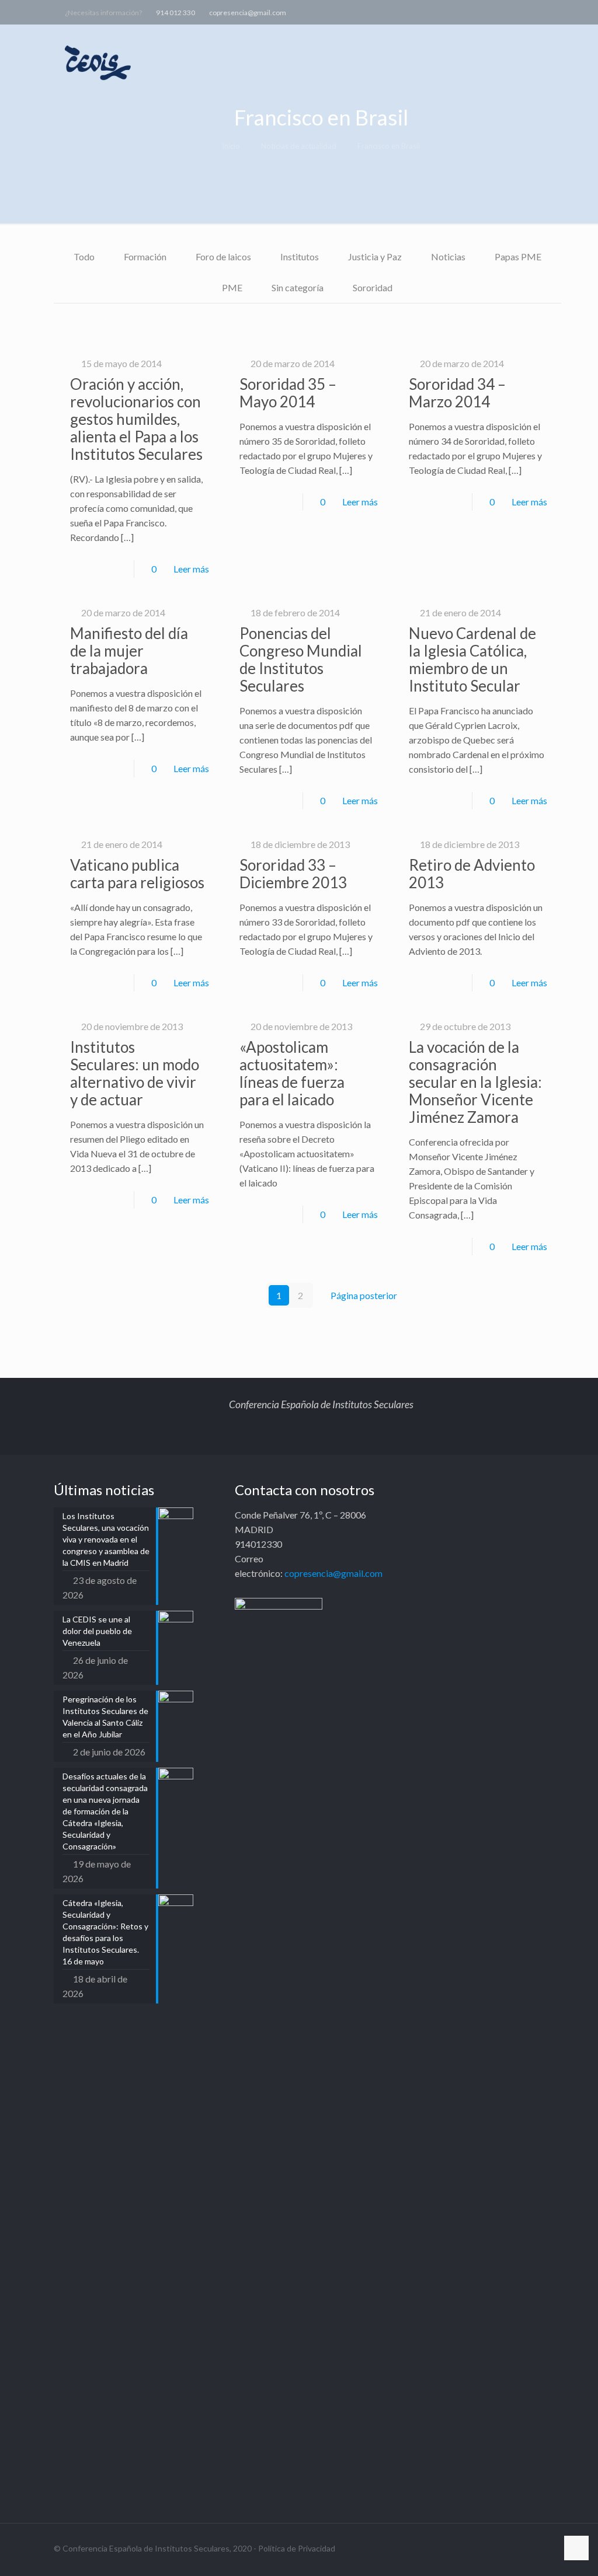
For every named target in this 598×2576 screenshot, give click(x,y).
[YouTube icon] (540, 12)
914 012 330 (175, 13)
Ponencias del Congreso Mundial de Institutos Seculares (301, 659)
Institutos (300, 256)
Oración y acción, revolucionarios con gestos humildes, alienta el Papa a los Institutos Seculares (136, 419)
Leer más (191, 569)
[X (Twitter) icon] (526, 12)
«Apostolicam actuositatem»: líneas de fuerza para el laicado (292, 1073)
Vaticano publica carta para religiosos (137, 874)
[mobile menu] (569, 62)
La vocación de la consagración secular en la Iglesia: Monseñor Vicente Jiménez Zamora (475, 1082)
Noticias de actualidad (299, 146)
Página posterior (364, 1295)
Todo (84, 256)
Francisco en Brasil (389, 146)
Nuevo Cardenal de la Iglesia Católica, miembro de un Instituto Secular (472, 659)
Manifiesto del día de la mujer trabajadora (129, 651)
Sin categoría (298, 287)
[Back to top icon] (576, 2548)
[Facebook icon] (511, 12)
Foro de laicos (223, 256)
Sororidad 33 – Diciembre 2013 (293, 874)
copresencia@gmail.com (248, 13)
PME (232, 287)
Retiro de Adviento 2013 (472, 874)
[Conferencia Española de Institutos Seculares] (99, 62)
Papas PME (518, 256)
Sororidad (373, 287)
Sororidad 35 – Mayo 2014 (288, 393)
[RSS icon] (570, 12)
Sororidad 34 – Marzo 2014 (457, 393)
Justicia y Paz (375, 256)
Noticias (448, 256)
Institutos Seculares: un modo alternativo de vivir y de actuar (135, 1073)
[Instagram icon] (555, 12)
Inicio (231, 146)
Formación (145, 256)
